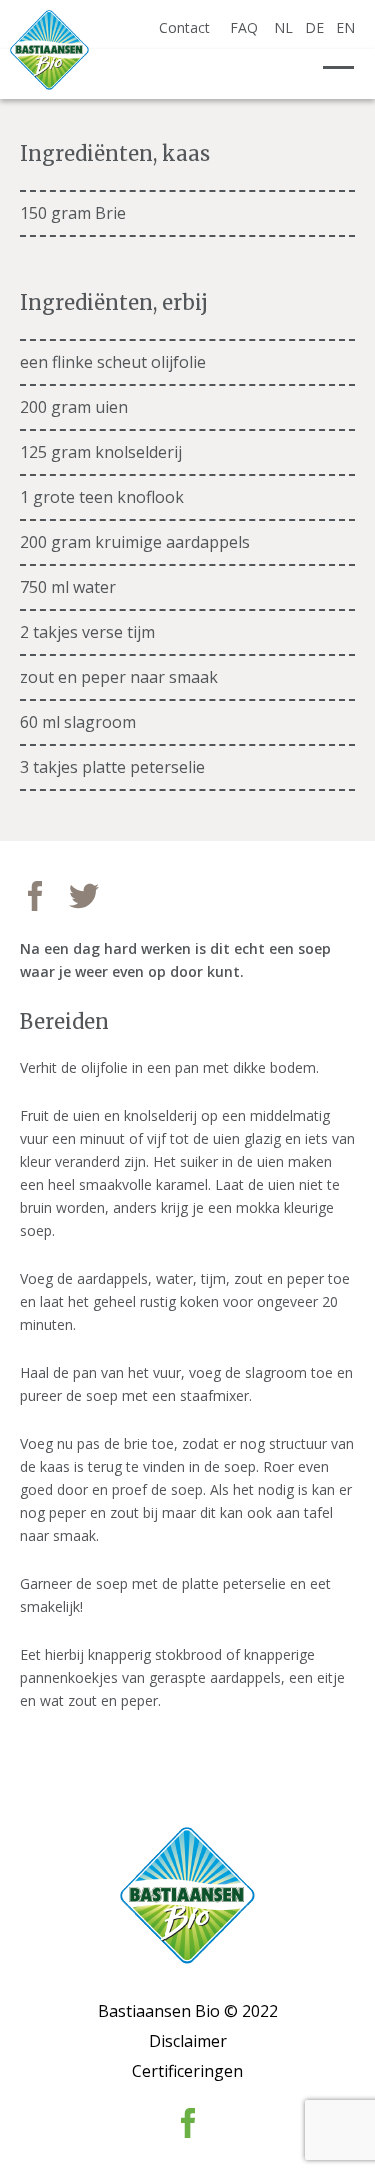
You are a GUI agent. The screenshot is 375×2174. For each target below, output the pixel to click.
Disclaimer (188, 2041)
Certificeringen (187, 2071)
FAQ (244, 27)
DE (314, 27)
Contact (184, 27)
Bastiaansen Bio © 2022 (188, 2011)
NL (283, 27)
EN (345, 27)
